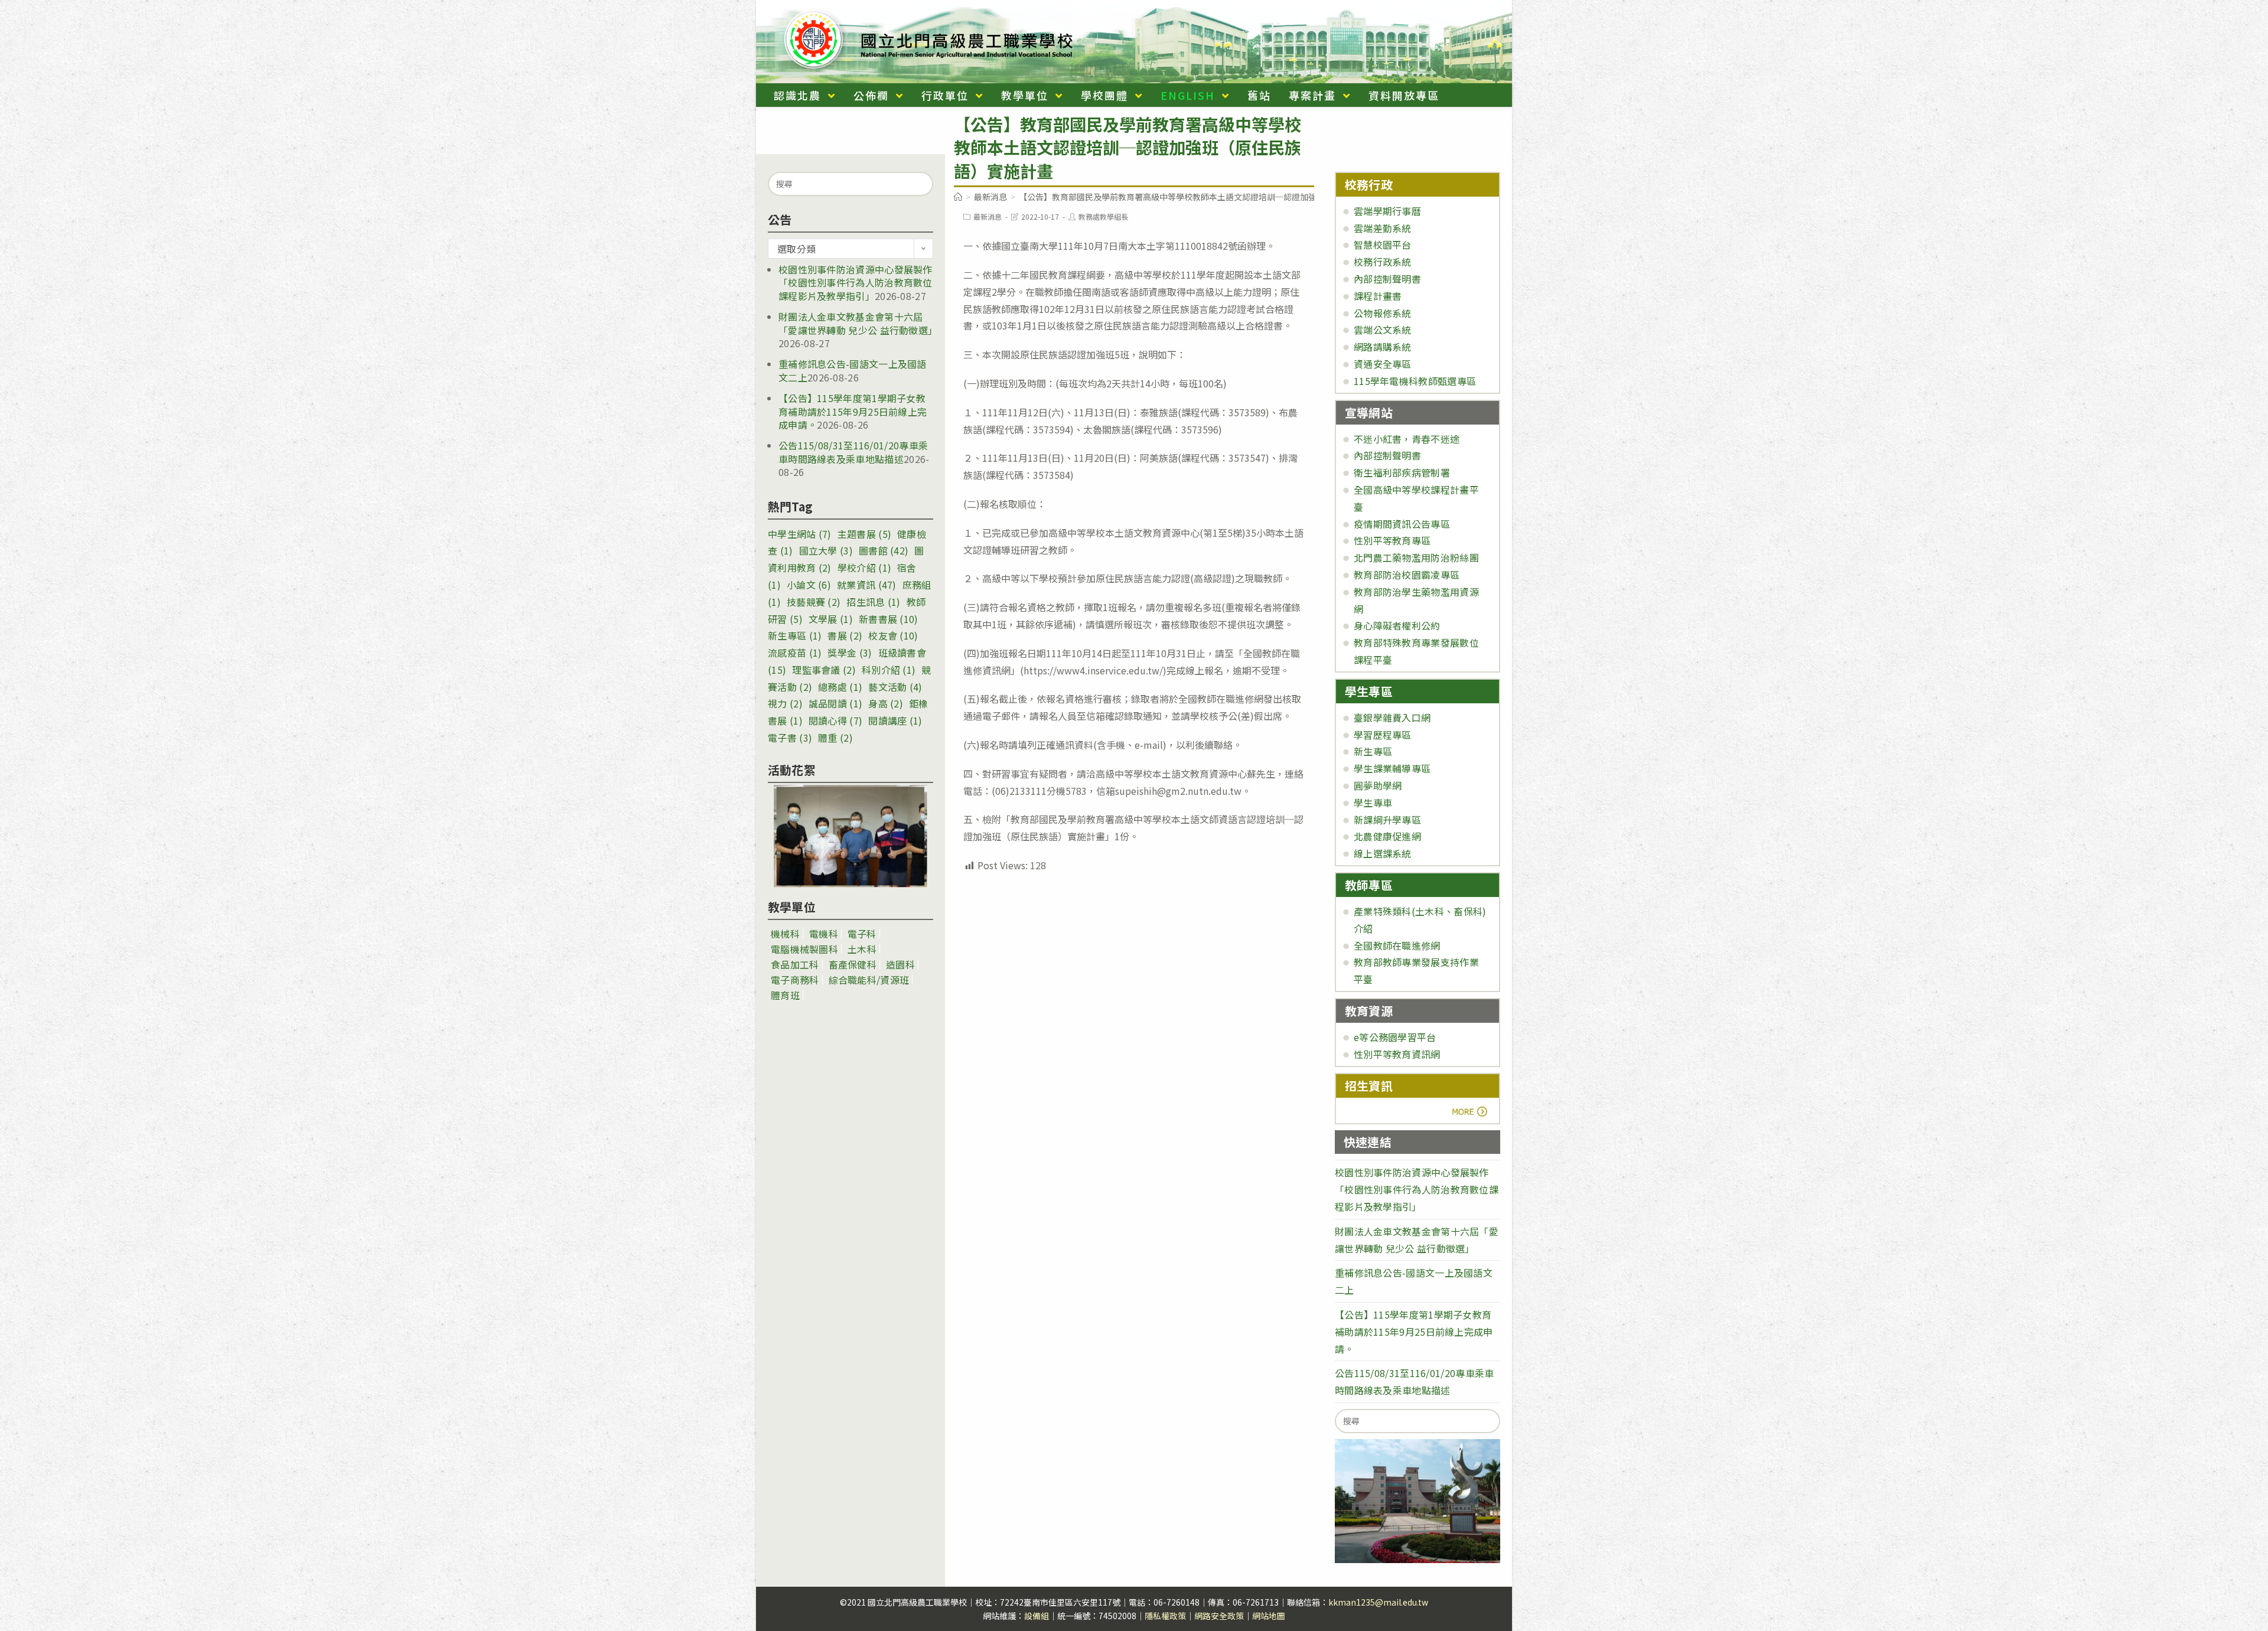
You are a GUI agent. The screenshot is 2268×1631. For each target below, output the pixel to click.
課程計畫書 (1378, 296)
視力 (785, 703)
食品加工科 (795, 964)
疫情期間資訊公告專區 (1402, 524)
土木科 (862, 949)
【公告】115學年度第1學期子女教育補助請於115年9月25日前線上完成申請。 (853, 411)
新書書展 (889, 619)
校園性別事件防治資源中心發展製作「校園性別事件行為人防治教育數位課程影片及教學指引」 (856, 283)
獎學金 (850, 653)
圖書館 (884, 550)
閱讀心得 (835, 720)
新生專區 (795, 635)
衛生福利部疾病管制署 (1402, 472)
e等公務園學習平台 (1395, 1037)
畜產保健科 (853, 964)
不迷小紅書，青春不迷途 (1407, 439)
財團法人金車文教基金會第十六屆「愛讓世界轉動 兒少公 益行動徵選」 (858, 323)
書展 (845, 635)
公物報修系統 (1383, 313)
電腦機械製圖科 (804, 949)
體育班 (785, 995)
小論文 (809, 585)
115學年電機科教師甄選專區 (1415, 381)
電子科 (862, 934)
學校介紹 (864, 567)
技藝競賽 (814, 602)
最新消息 (988, 216)
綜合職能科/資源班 (869, 980)
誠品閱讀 (835, 703)
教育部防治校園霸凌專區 (1407, 575)
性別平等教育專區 (1392, 540)
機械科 (785, 934)
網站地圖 (1269, 1616)
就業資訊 (867, 585)
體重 (835, 738)
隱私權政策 (1165, 1616)
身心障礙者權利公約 (1397, 625)
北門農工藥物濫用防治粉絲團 (1416, 557)
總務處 (840, 687)
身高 (886, 703)
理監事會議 (824, 670)
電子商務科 (795, 980)
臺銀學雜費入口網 (1392, 717)
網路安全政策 (1219, 1616)
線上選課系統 (1383, 853)
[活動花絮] (850, 836)
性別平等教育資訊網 (1397, 1054)
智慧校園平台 (1383, 244)
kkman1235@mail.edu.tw (1378, 1602)
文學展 (831, 619)
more (1378, 1112)
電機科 (824, 934)
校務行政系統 (1383, 262)
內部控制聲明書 (1387, 279)
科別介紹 (889, 670)
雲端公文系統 (1383, 330)
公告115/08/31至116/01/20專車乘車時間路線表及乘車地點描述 (853, 452)
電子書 (790, 738)
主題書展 (864, 534)
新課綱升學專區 (1387, 820)
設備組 (1037, 1616)
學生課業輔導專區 (1392, 768)
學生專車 (1373, 803)
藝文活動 (895, 687)
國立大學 (826, 550)
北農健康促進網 (1387, 836)
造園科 (900, 964)
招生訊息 (873, 602)
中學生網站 (800, 534)
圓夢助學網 (1378, 785)
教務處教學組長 (1103, 216)
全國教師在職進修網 (1397, 945)
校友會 (893, 635)
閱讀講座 (895, 720)
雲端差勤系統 (1383, 228)
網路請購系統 (1383, 347)
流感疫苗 (795, 653)
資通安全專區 (1383, 364)
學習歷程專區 (1383, 735)
